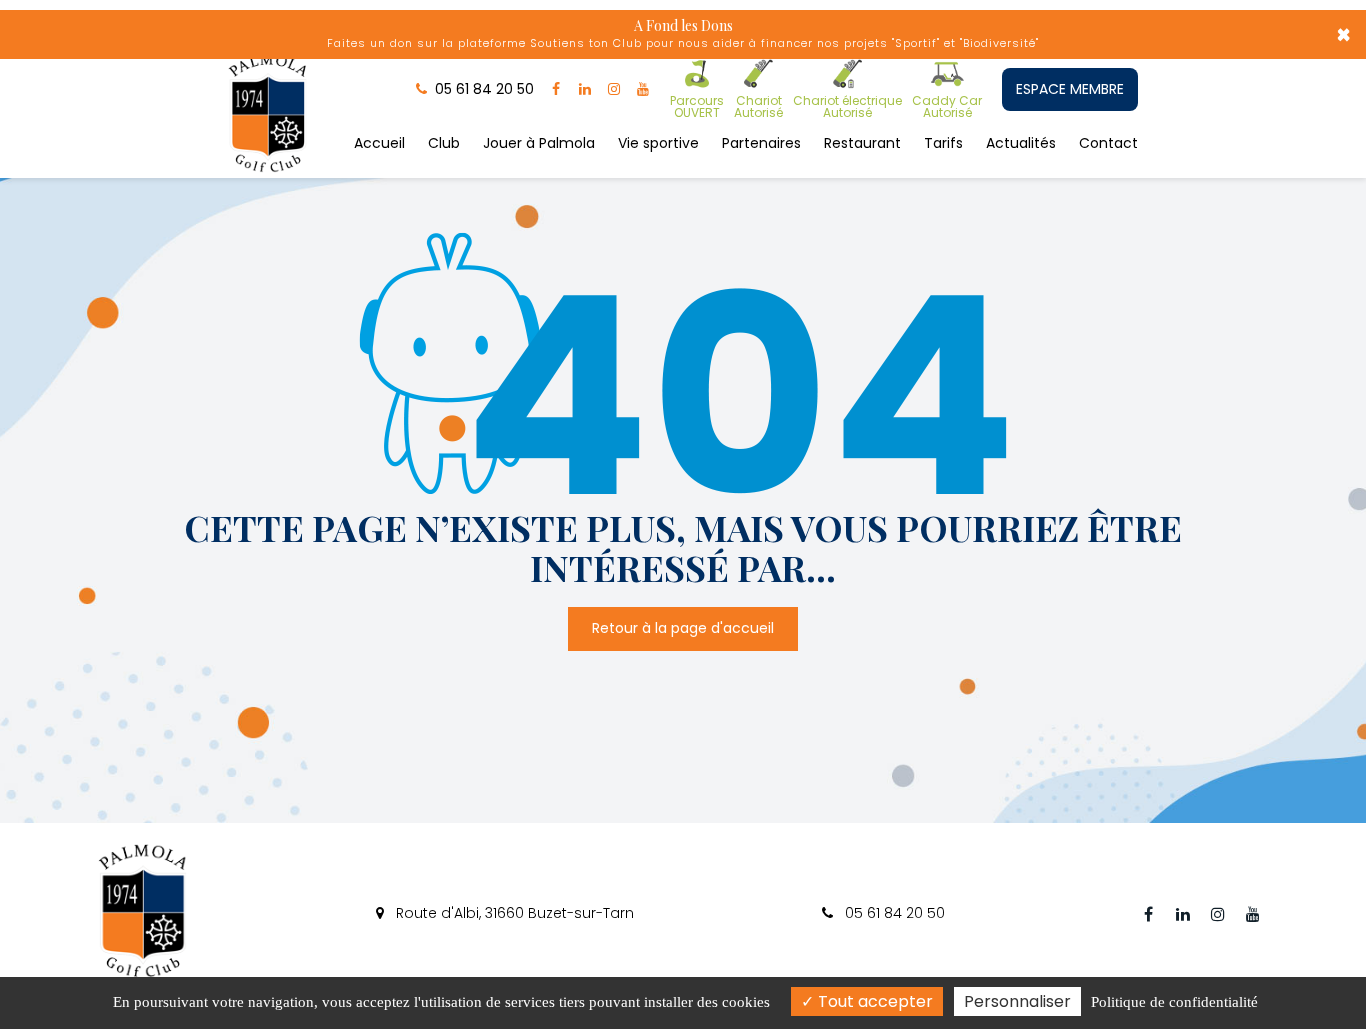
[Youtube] (643, 89)
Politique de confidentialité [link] (1174, 1002)
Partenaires (761, 143)
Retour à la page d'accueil (683, 629)
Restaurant (862, 143)
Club (444, 143)
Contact (1108, 143)
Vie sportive (658, 143)
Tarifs (943, 143)
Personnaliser (1017, 1001)
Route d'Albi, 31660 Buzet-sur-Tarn (513, 913)
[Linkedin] (585, 89)
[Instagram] (614, 89)
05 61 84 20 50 (893, 913)
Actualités (1021, 143)
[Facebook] (556, 89)
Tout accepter (873, 1001)
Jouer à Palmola (539, 143)
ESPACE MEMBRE (1070, 89)
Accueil (379, 143)
